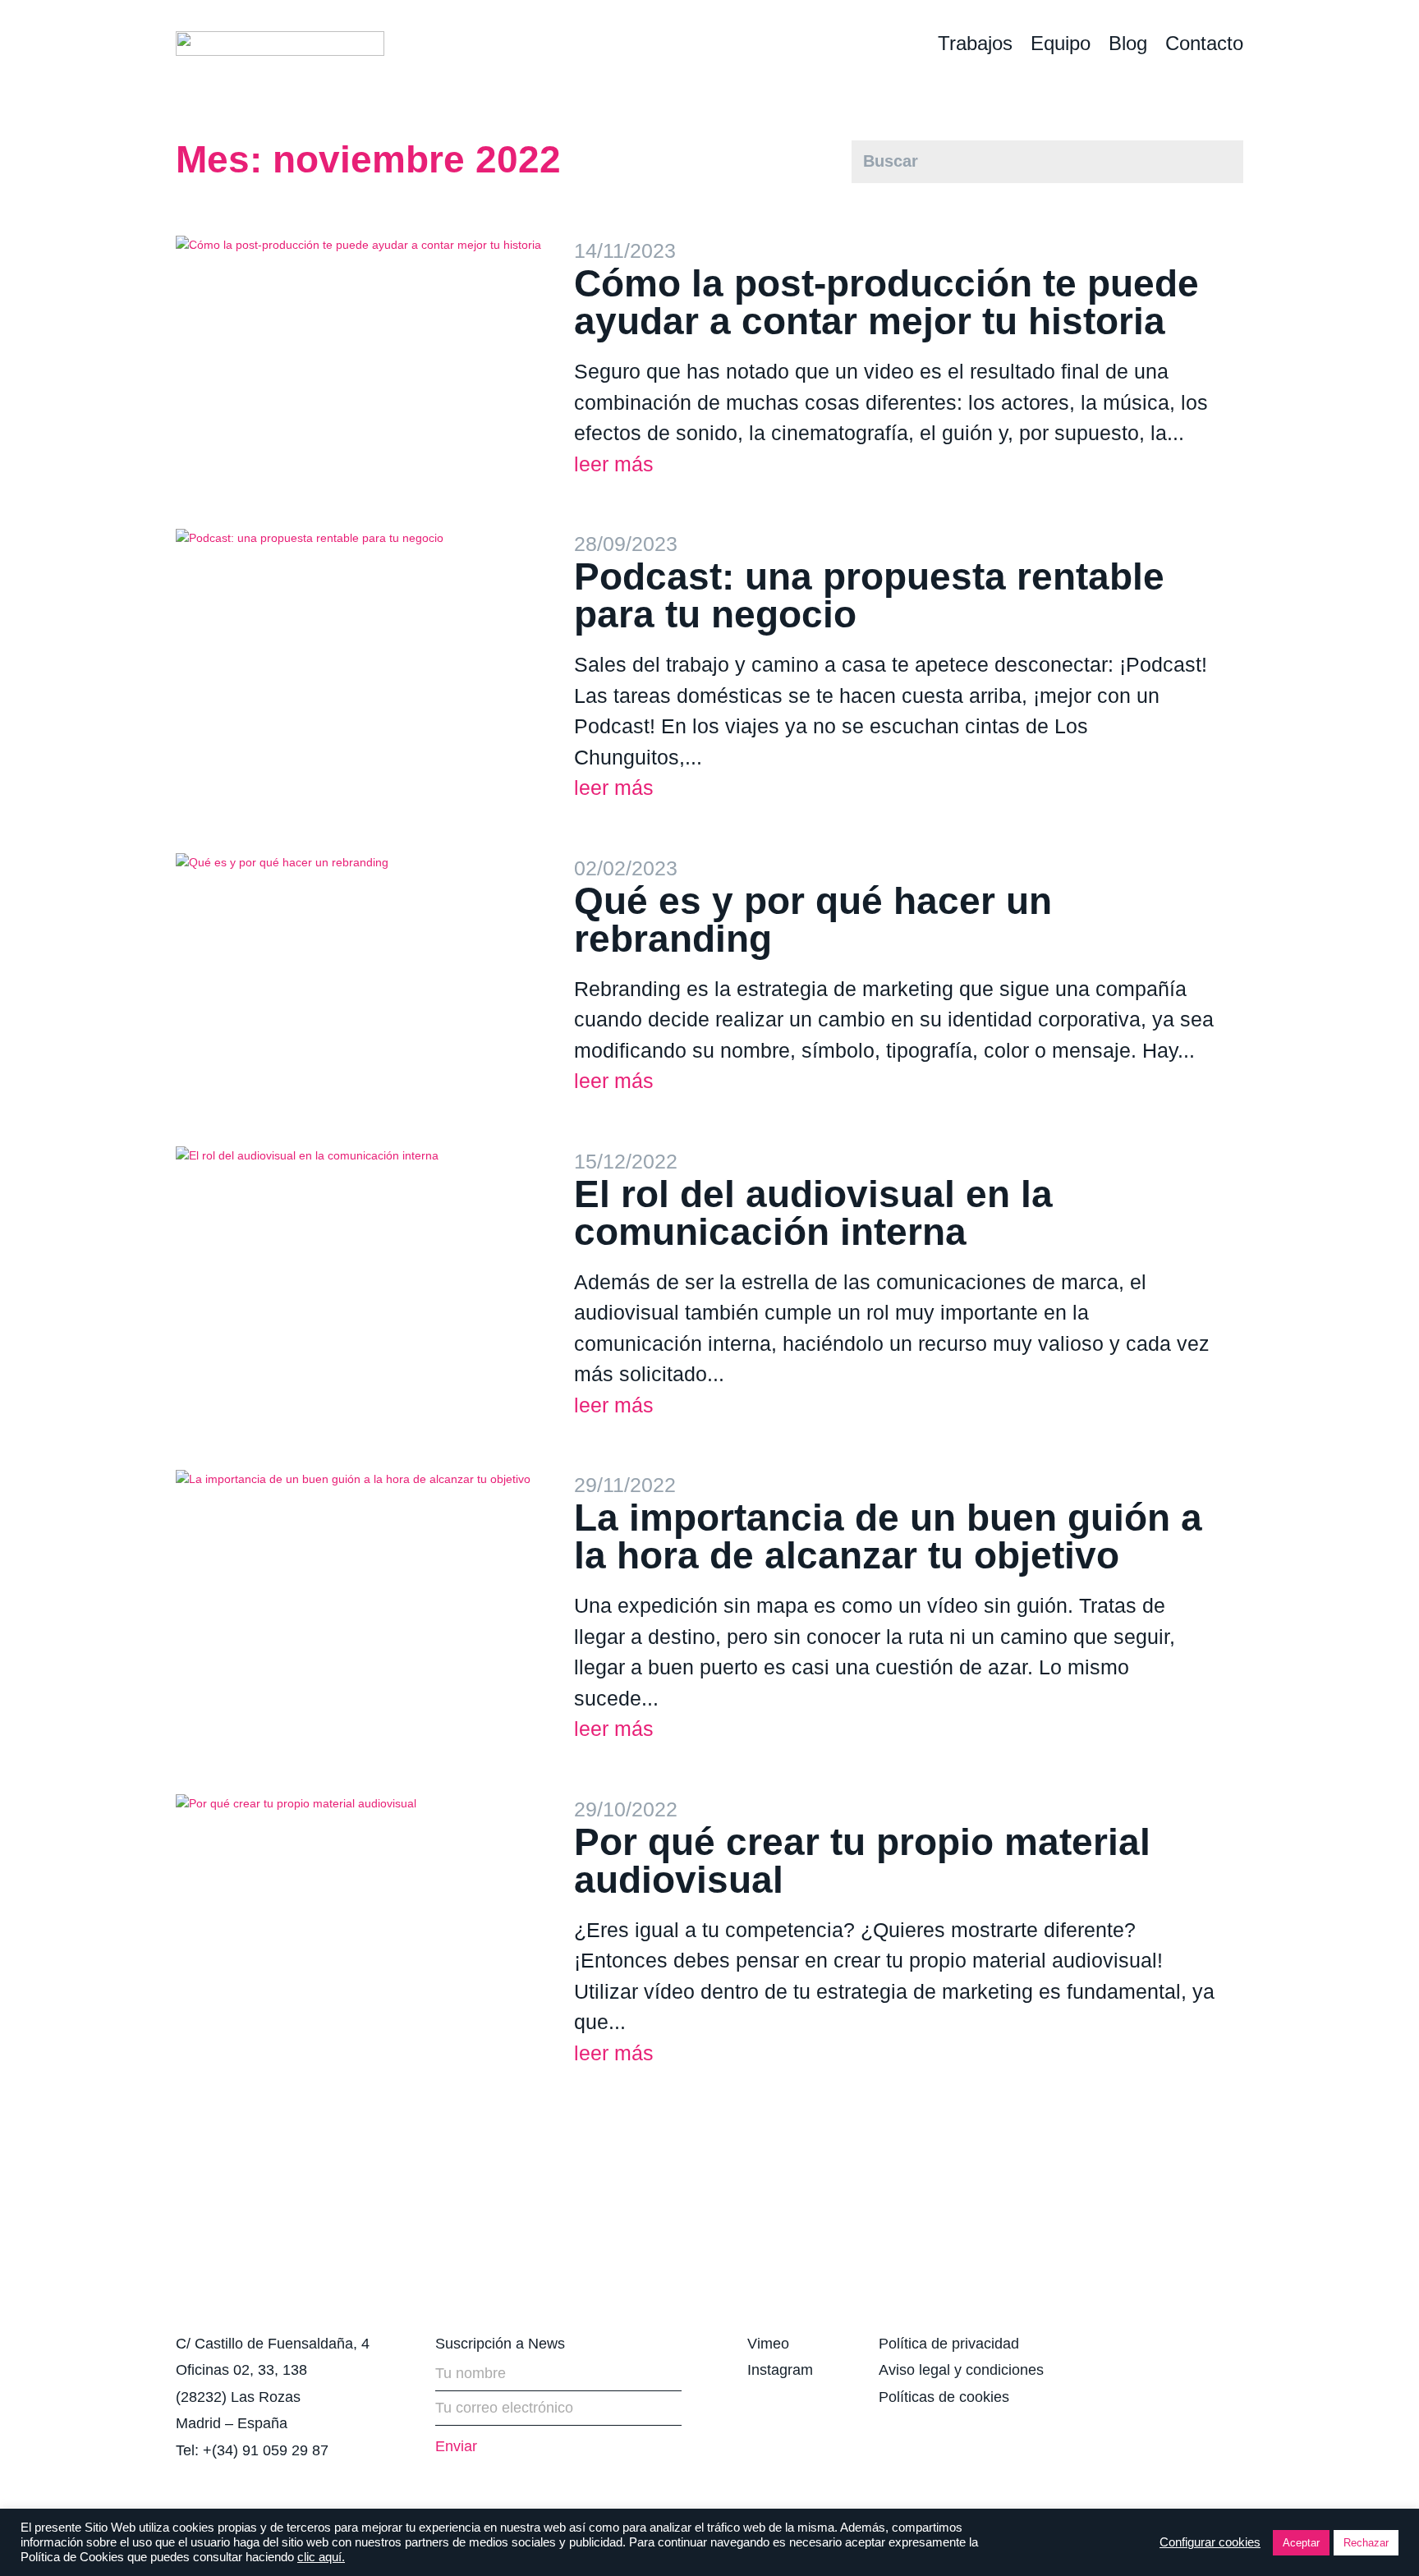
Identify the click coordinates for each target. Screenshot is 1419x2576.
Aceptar (1301, 2543)
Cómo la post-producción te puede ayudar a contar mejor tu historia (886, 302)
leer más (614, 464)
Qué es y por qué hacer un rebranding (813, 920)
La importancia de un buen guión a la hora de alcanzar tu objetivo (888, 1536)
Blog (1128, 43)
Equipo (1061, 43)
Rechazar (1366, 2543)
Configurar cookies (1210, 2542)
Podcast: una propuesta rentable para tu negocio (869, 595)
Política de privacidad (949, 2344)
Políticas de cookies (944, 2397)
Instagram (780, 2370)
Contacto (1204, 43)
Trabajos (975, 43)
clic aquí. (321, 2557)
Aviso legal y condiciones (961, 2370)
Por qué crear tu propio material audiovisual (862, 1861)
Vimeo (768, 2344)
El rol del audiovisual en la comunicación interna (813, 1213)
